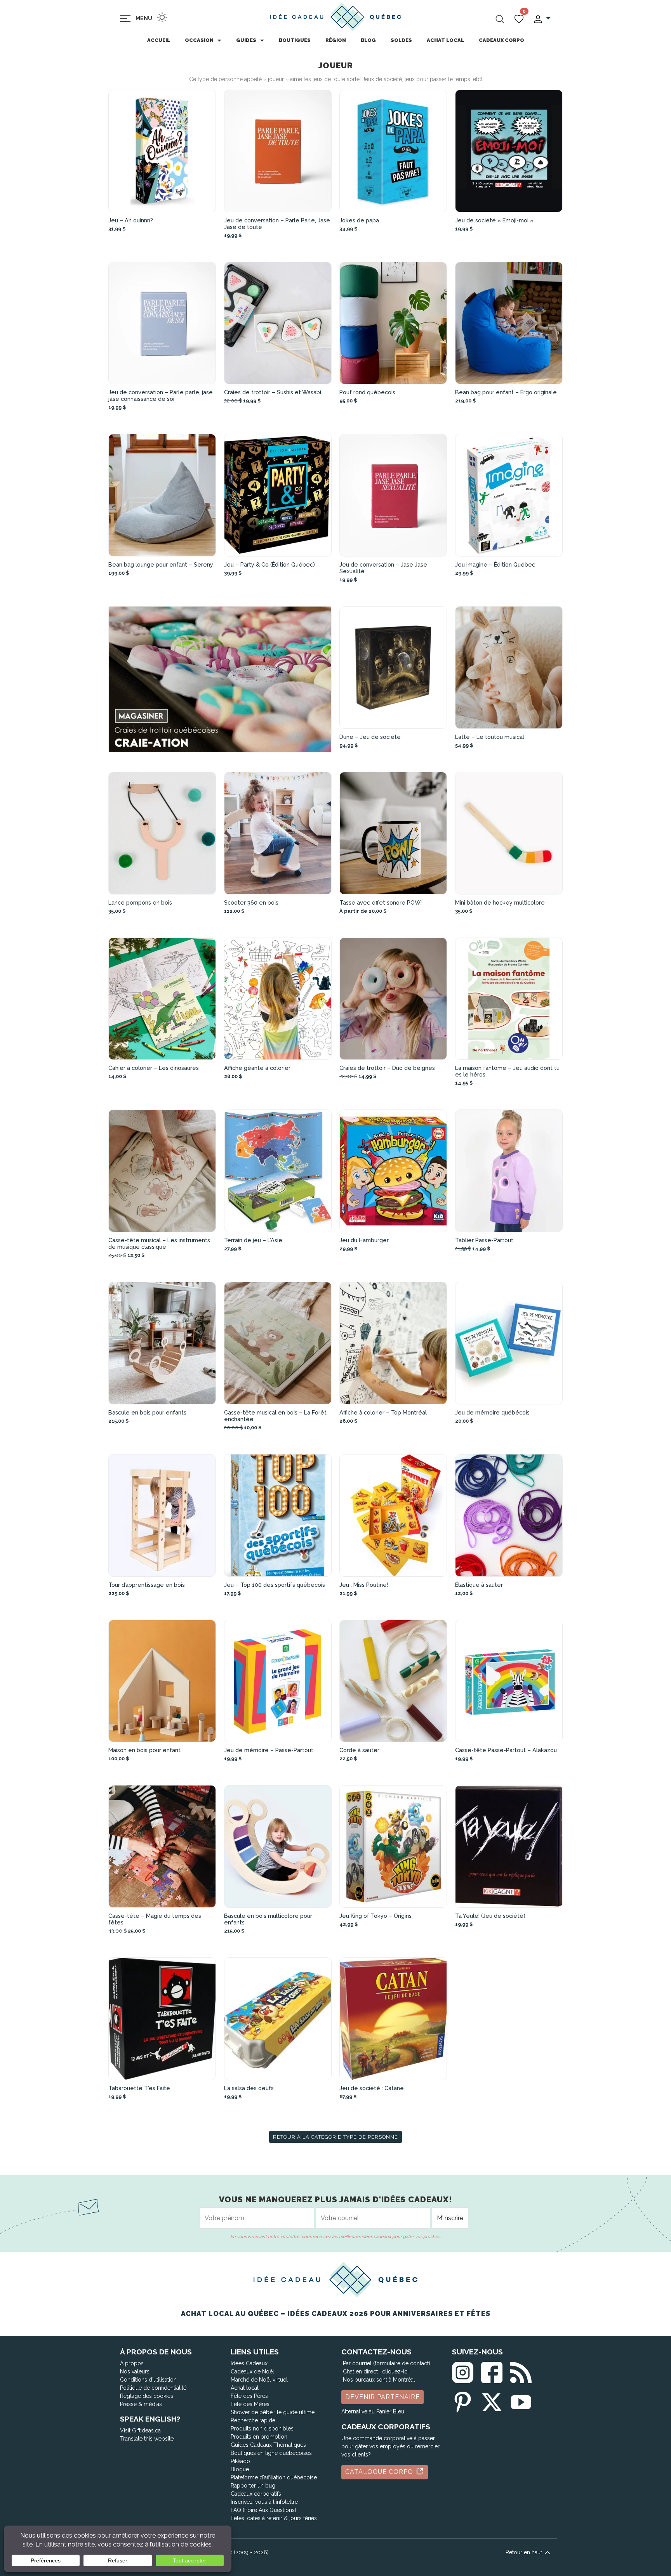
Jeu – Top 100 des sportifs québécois (275, 1585)
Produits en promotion (259, 2437)
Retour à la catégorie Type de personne (335, 2137)
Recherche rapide (253, 2420)
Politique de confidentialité (153, 2388)
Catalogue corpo (380, 2472)
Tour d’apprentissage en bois (147, 1585)
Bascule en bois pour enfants (147, 1412)
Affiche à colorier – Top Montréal (383, 1412)
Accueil (159, 40)
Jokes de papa (359, 220)
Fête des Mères (250, 2404)
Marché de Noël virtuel (259, 2380)
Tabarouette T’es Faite (139, 2088)
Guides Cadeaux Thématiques (268, 2445)
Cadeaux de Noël (252, 2371)
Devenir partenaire (382, 2397)
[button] (542, 18)
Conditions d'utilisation (148, 2380)
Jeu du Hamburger (364, 1240)
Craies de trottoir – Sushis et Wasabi (273, 392)
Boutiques (295, 40)
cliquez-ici (395, 2371)
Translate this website (147, 2439)
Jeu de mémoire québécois (492, 1412)
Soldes (401, 40)
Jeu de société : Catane (372, 2088)
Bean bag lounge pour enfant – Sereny (161, 564)
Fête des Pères (249, 2396)
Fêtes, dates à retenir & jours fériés (274, 2518)
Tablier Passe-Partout (484, 1240)
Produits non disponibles (262, 2429)
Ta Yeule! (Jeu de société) (490, 1916)
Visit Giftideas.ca (140, 2430)
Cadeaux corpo (502, 40)
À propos (132, 2363)
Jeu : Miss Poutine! (364, 1585)
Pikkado (240, 2461)
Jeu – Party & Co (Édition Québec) (269, 564)
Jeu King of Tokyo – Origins (375, 1916)
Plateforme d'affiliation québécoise (274, 2477)
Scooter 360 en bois (251, 902)
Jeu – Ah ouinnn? (131, 220)
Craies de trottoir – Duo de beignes (387, 1068)
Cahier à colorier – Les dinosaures (154, 1068)
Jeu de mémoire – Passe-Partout (269, 1750)
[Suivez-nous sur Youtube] (521, 2400)
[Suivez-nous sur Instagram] (463, 2371)
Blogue (240, 2469)
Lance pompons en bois (140, 902)
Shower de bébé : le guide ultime (273, 2412)
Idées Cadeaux (249, 2363)
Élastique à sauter (479, 1585)
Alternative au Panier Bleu (373, 2411)
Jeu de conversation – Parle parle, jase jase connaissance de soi (161, 395)
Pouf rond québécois (367, 392)
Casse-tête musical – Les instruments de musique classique (159, 1243)
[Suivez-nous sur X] (492, 2400)
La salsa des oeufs (249, 2088)
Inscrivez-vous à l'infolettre (264, 2502)
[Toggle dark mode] (162, 17)
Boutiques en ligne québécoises (271, 2453)
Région (336, 40)
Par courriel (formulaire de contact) (387, 2363)
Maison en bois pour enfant (144, 1750)
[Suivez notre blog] (521, 2371)
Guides (246, 40)
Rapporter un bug (253, 2486)
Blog (368, 40)
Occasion (199, 40)
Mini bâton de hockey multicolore (500, 902)
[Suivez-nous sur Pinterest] (463, 2400)
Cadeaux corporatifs (256, 2494)
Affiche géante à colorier (257, 1068)
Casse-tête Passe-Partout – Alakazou (506, 1750)
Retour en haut (525, 2552)
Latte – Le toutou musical (490, 737)
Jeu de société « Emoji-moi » (494, 220)
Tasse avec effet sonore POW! (381, 902)
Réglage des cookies (147, 2396)
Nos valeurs (135, 2371)
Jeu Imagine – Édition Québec (495, 564)
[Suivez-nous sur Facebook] (492, 2371)
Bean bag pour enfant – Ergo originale (506, 392)
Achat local (445, 40)
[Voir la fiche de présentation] (162, 151)
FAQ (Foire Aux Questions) (263, 2510)
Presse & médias (141, 2404)
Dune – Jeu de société (370, 737)
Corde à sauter (359, 1750)
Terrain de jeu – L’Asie (253, 1240)
